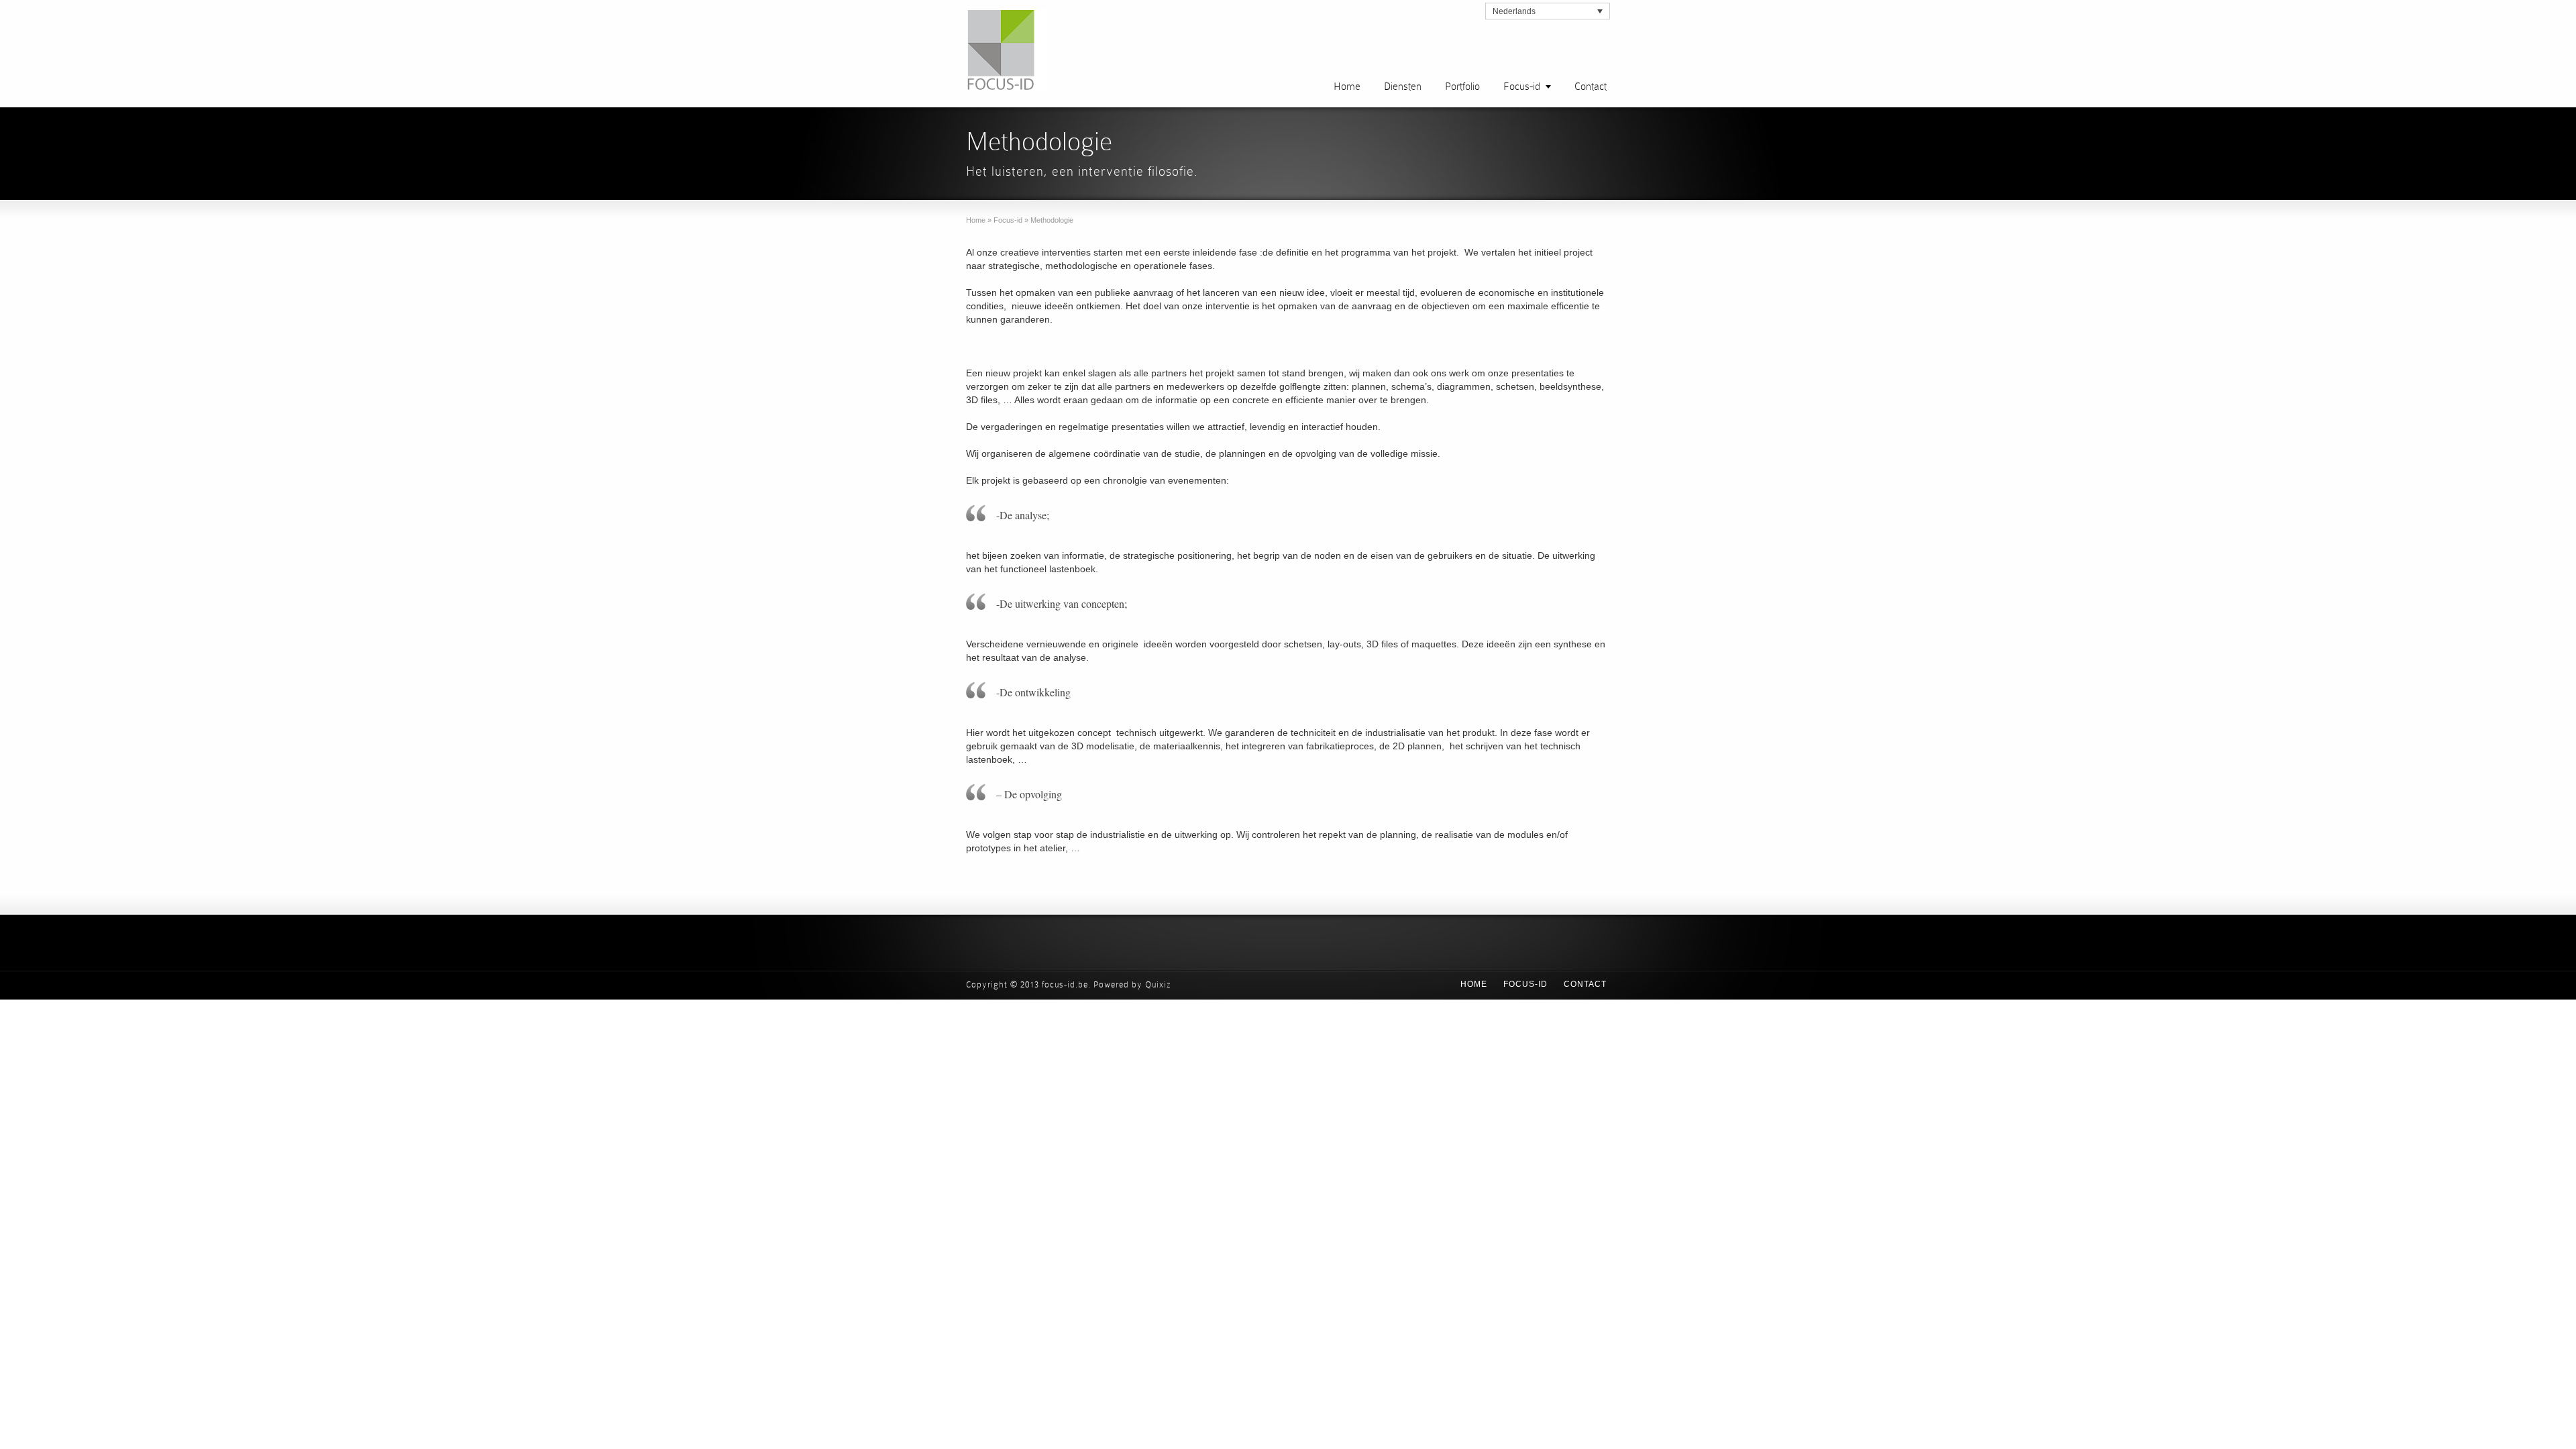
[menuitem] (1548, 11)
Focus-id (1522, 86)
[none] (1548, 11)
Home (1347, 86)
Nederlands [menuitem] (1514, 11)
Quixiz (1158, 984)
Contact (1591, 86)
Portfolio (1462, 86)
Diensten (1403, 86)
